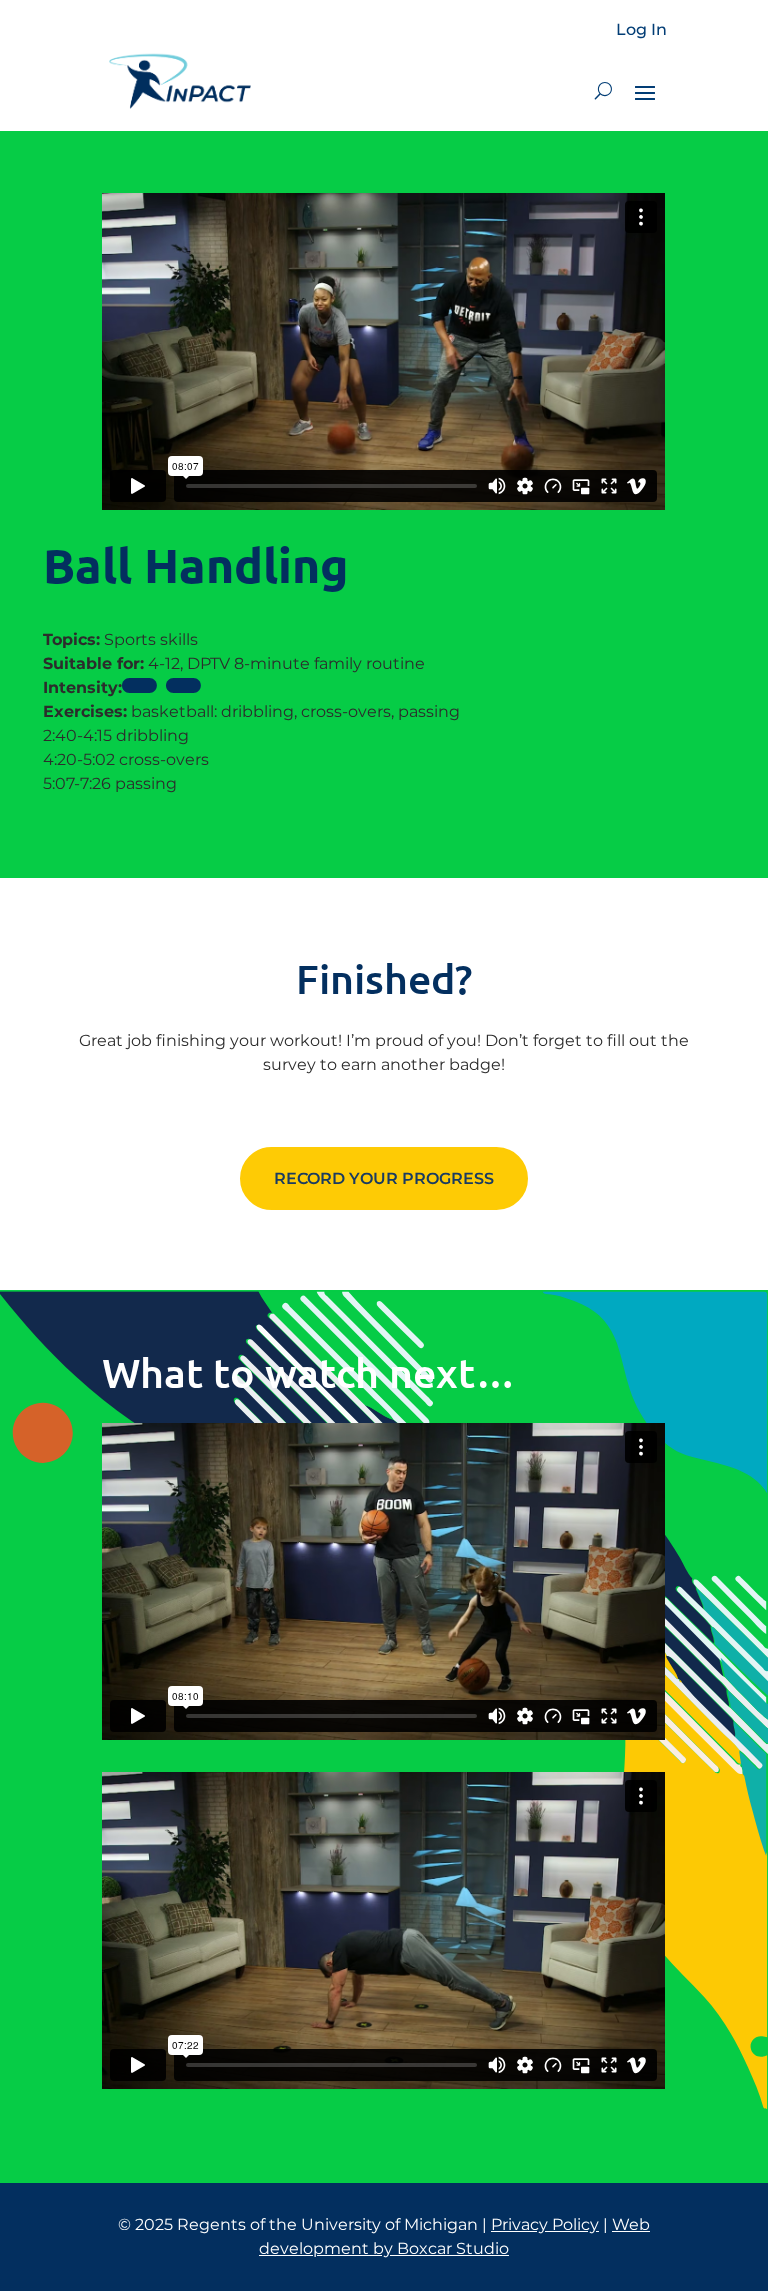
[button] (603, 91)
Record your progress (384, 1178)
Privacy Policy (545, 2224)
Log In (641, 30)
